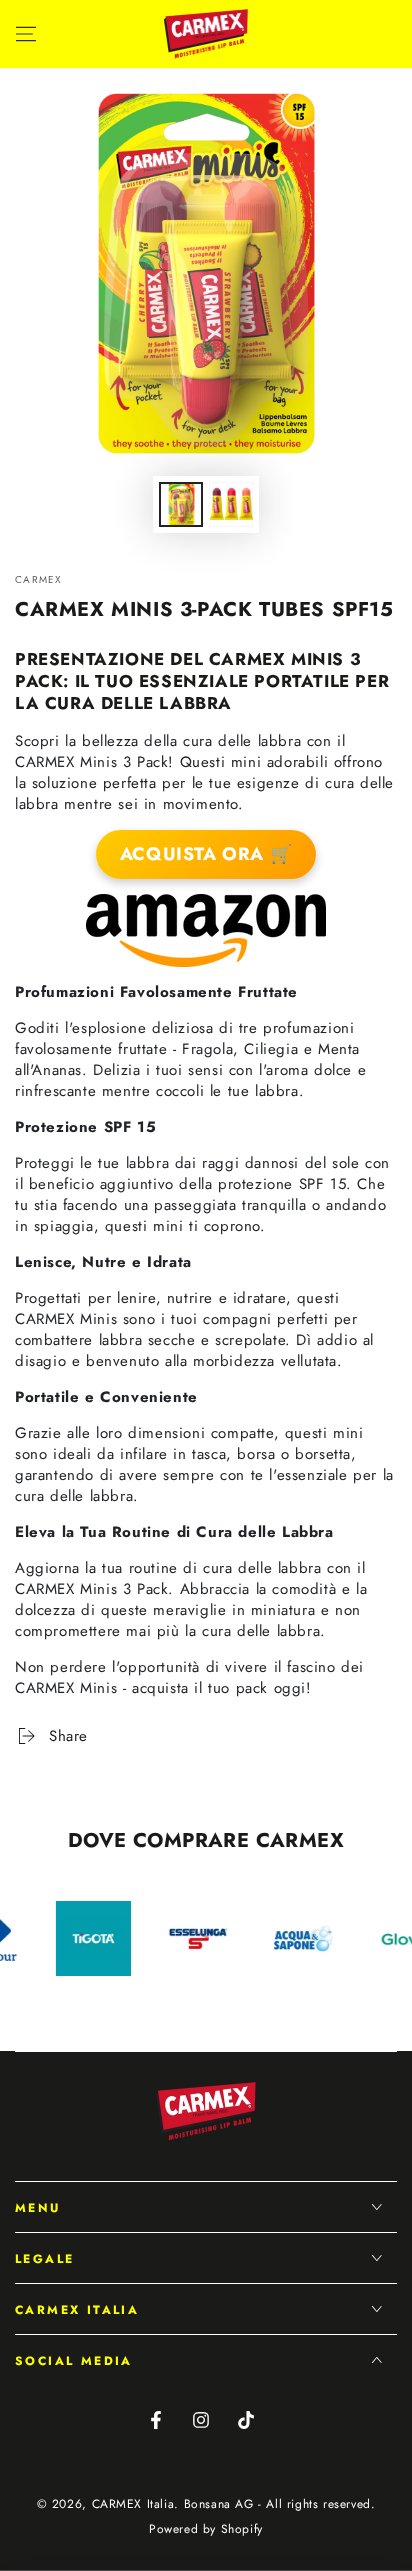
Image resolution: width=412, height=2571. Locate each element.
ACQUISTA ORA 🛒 (206, 854)
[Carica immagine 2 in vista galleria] (231, 504)
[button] (334, 34)
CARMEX (39, 580)
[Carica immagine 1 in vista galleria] (181, 504)
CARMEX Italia (133, 2504)
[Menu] (26, 34)
